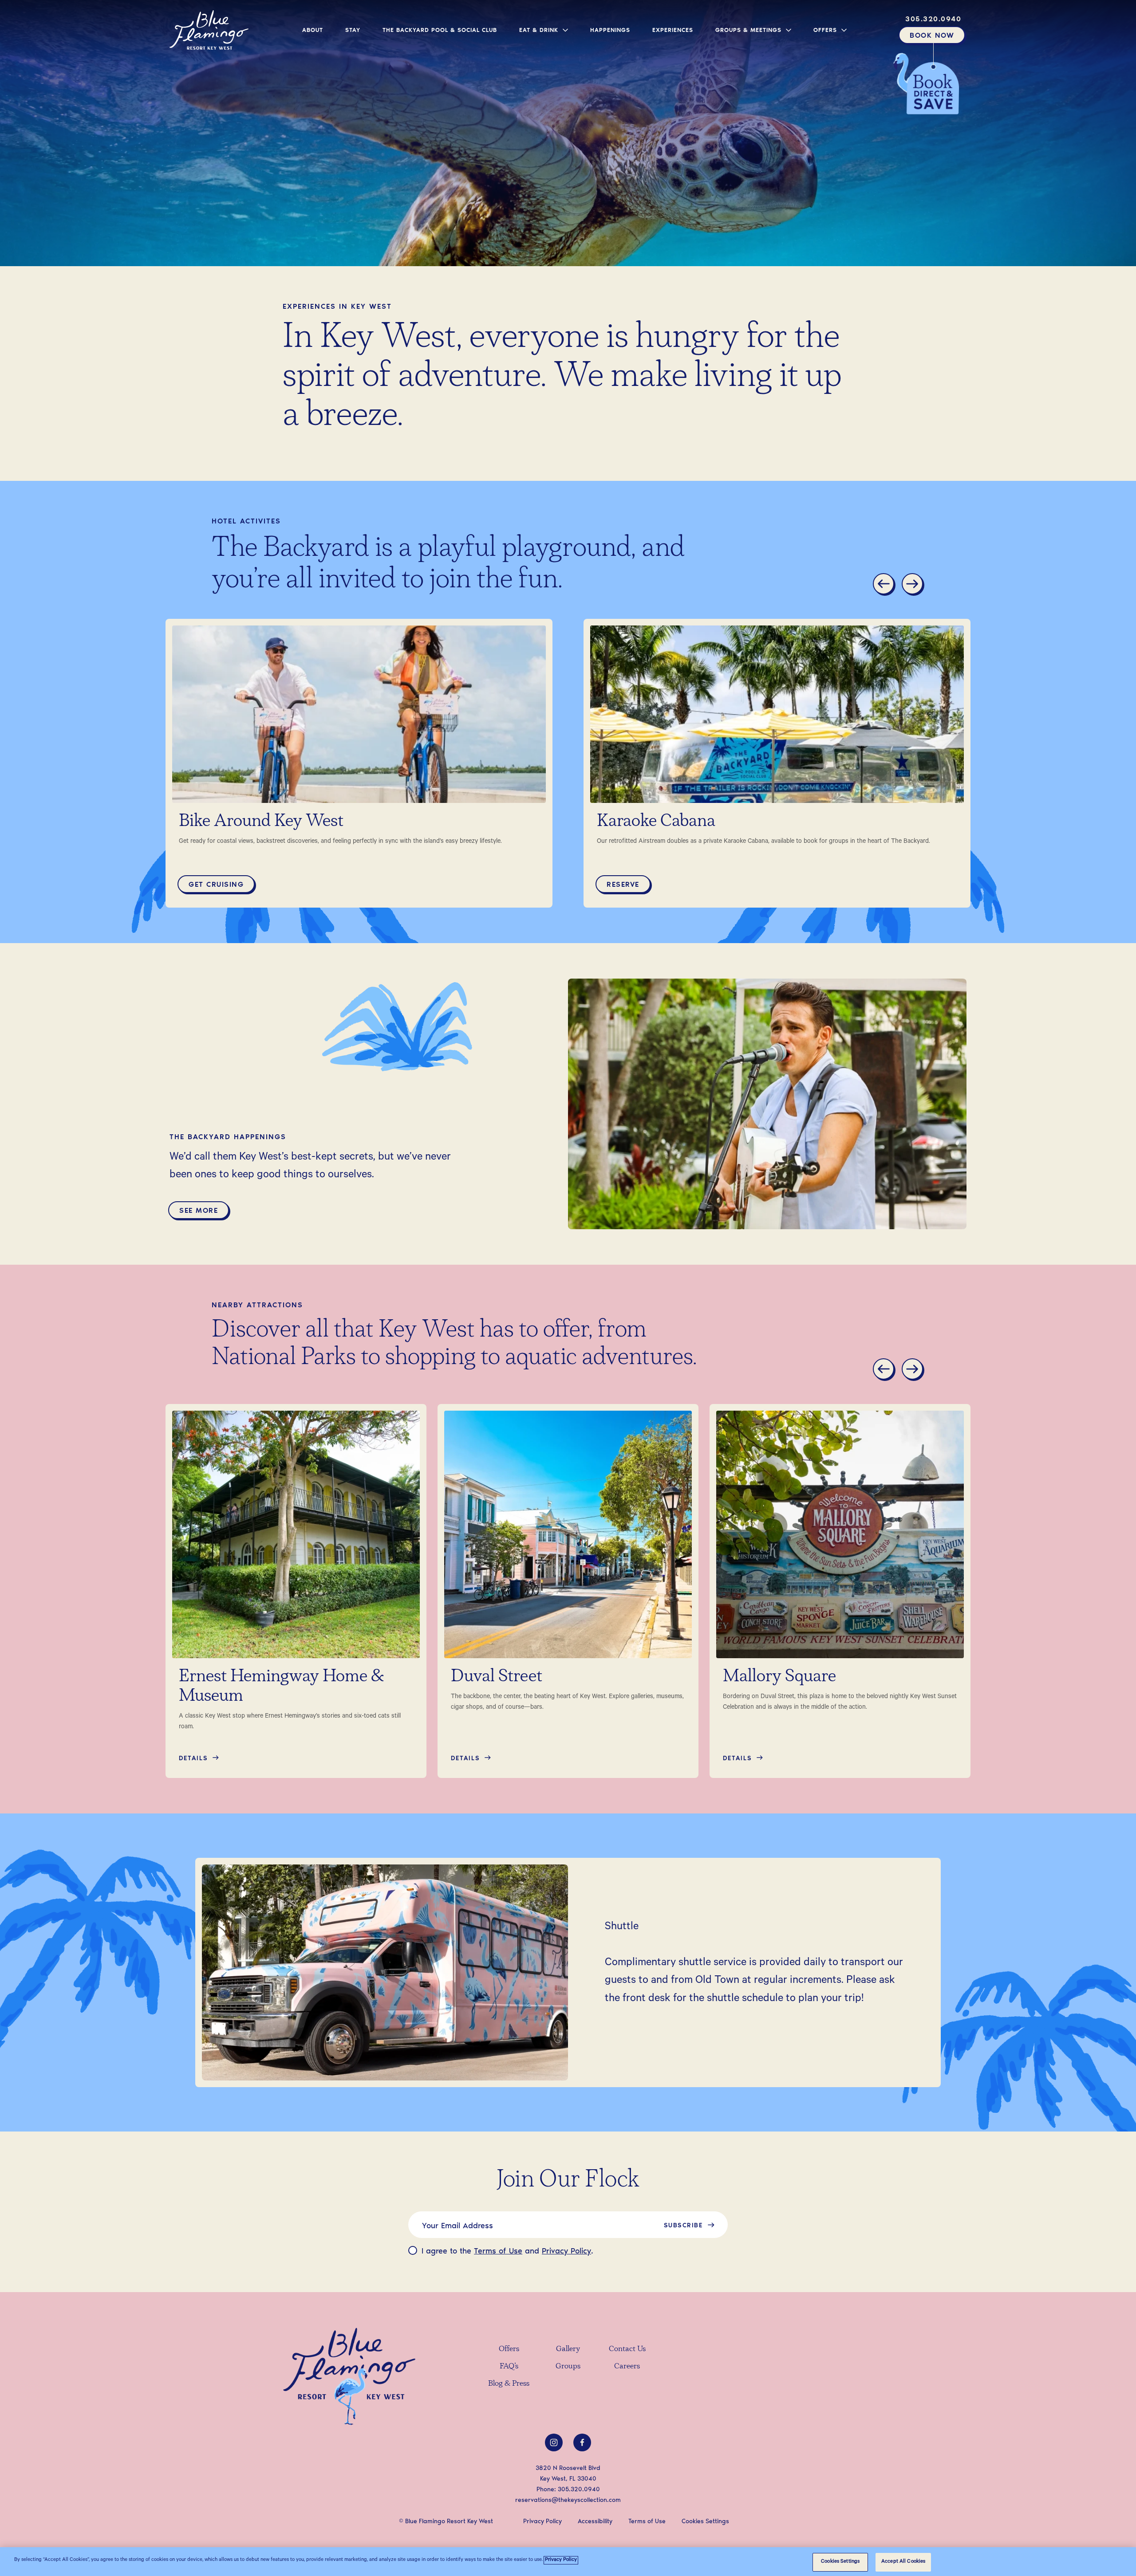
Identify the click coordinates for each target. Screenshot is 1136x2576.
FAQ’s (509, 2367)
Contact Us (627, 2349)
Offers (509, 2349)
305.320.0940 (579, 2489)
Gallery (568, 2349)
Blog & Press (509, 2384)
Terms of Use (498, 2250)
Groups (568, 2367)
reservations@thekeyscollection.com (568, 2499)
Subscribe (683, 2225)
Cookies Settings (840, 2562)
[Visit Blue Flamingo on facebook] (582, 2442)
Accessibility (595, 2521)
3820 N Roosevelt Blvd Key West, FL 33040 (568, 2473)
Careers (627, 2367)
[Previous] (885, 585)
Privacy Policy (566, 2250)
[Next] (914, 585)
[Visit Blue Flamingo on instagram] (554, 2442)
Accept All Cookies (903, 2562)
